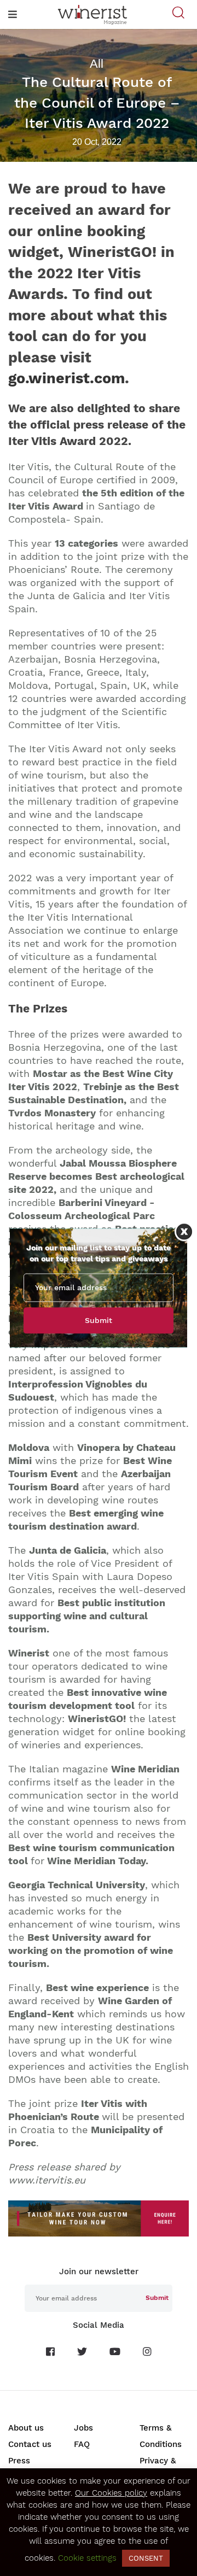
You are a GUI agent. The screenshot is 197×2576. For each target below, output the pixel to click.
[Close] (184, 1231)
